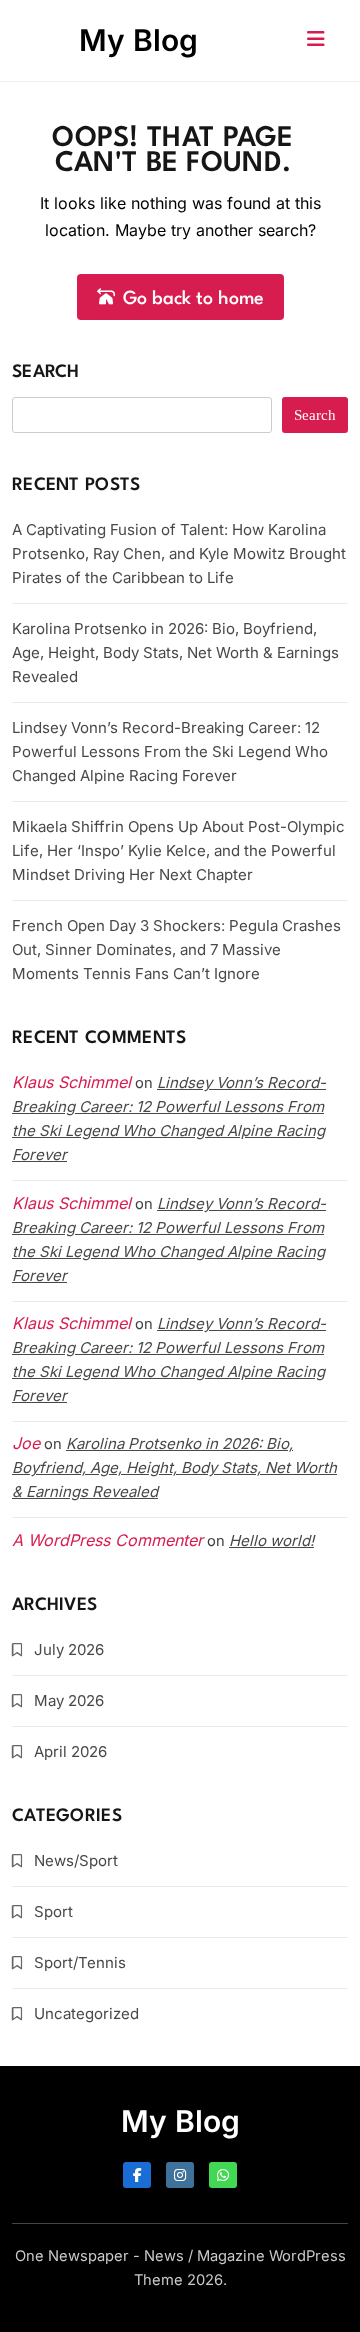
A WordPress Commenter (107, 1540)
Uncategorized (86, 2013)
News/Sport (76, 1860)
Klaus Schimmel (71, 1203)
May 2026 (69, 1700)
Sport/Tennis (80, 1962)
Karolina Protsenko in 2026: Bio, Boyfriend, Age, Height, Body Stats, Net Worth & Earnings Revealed (175, 652)
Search (46, 372)
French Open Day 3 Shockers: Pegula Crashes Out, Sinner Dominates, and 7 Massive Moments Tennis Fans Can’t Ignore (176, 949)
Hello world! (271, 1540)
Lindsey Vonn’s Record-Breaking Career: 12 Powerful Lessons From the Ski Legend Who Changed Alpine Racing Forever (170, 751)
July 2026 (69, 1649)
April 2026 (70, 1751)
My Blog (138, 40)
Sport (53, 1911)
